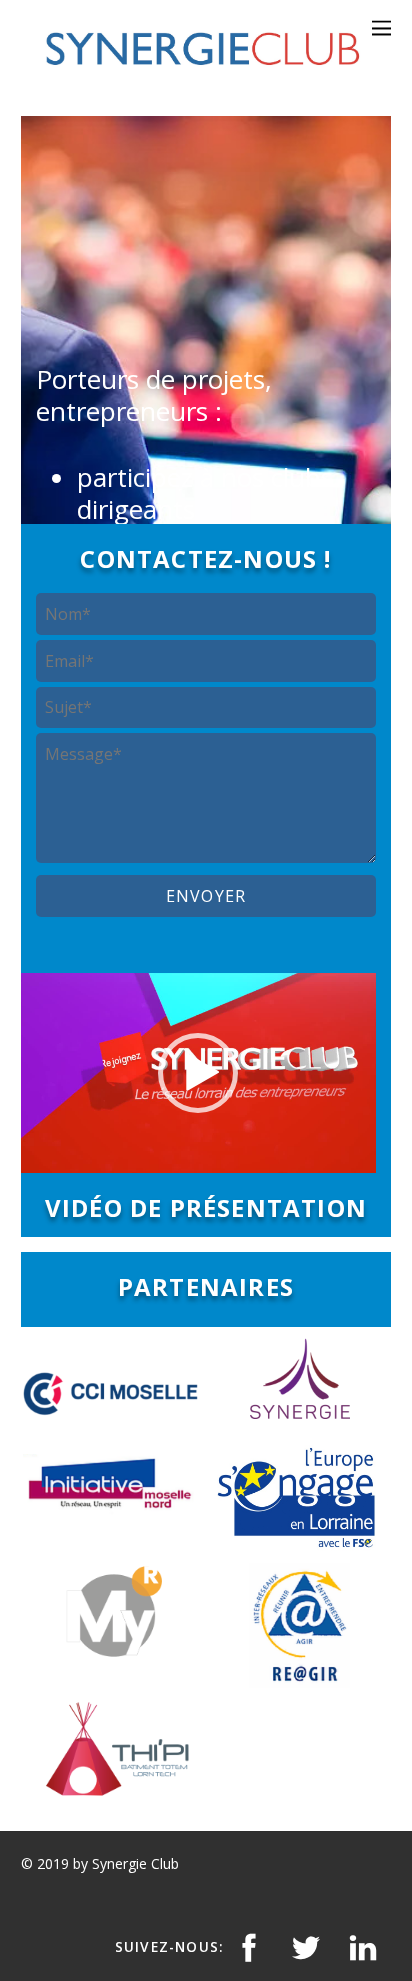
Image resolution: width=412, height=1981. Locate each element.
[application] (199, 1073)
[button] (198, 1073)
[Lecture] (47, 1153)
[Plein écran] (350, 1153)
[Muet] (318, 1153)
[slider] (183, 1153)
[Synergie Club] (201, 70)
